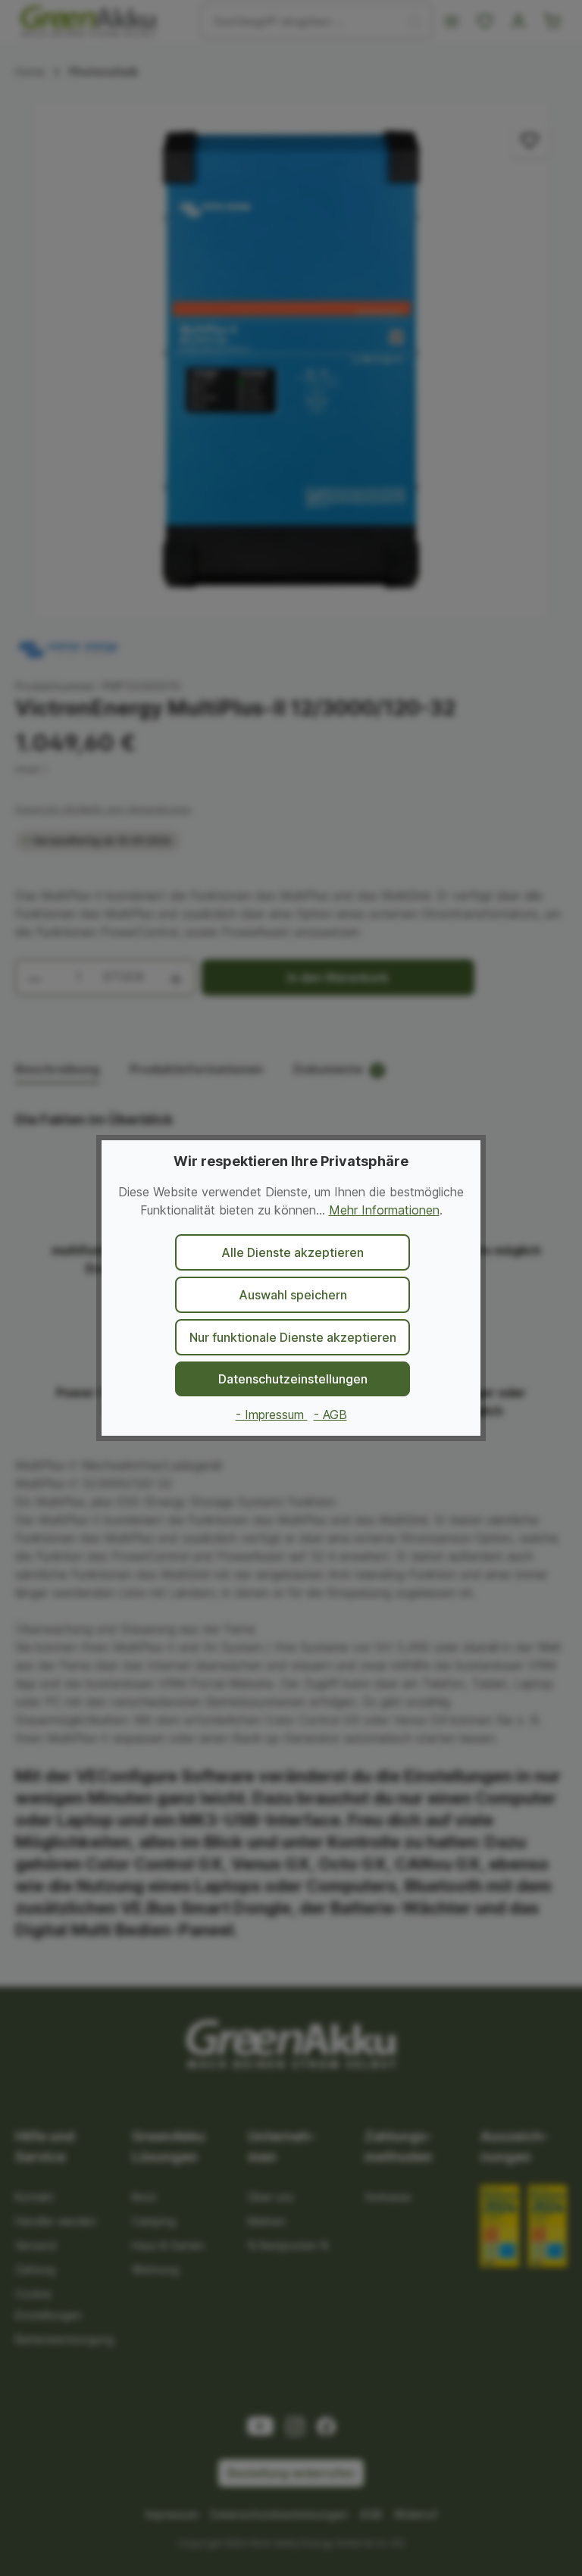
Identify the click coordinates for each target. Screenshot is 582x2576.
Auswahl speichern (293, 1295)
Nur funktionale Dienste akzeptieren (293, 1337)
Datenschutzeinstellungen (293, 1379)
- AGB (330, 1415)
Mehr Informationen (384, 1210)
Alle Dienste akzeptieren (293, 1252)
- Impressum (272, 1415)
